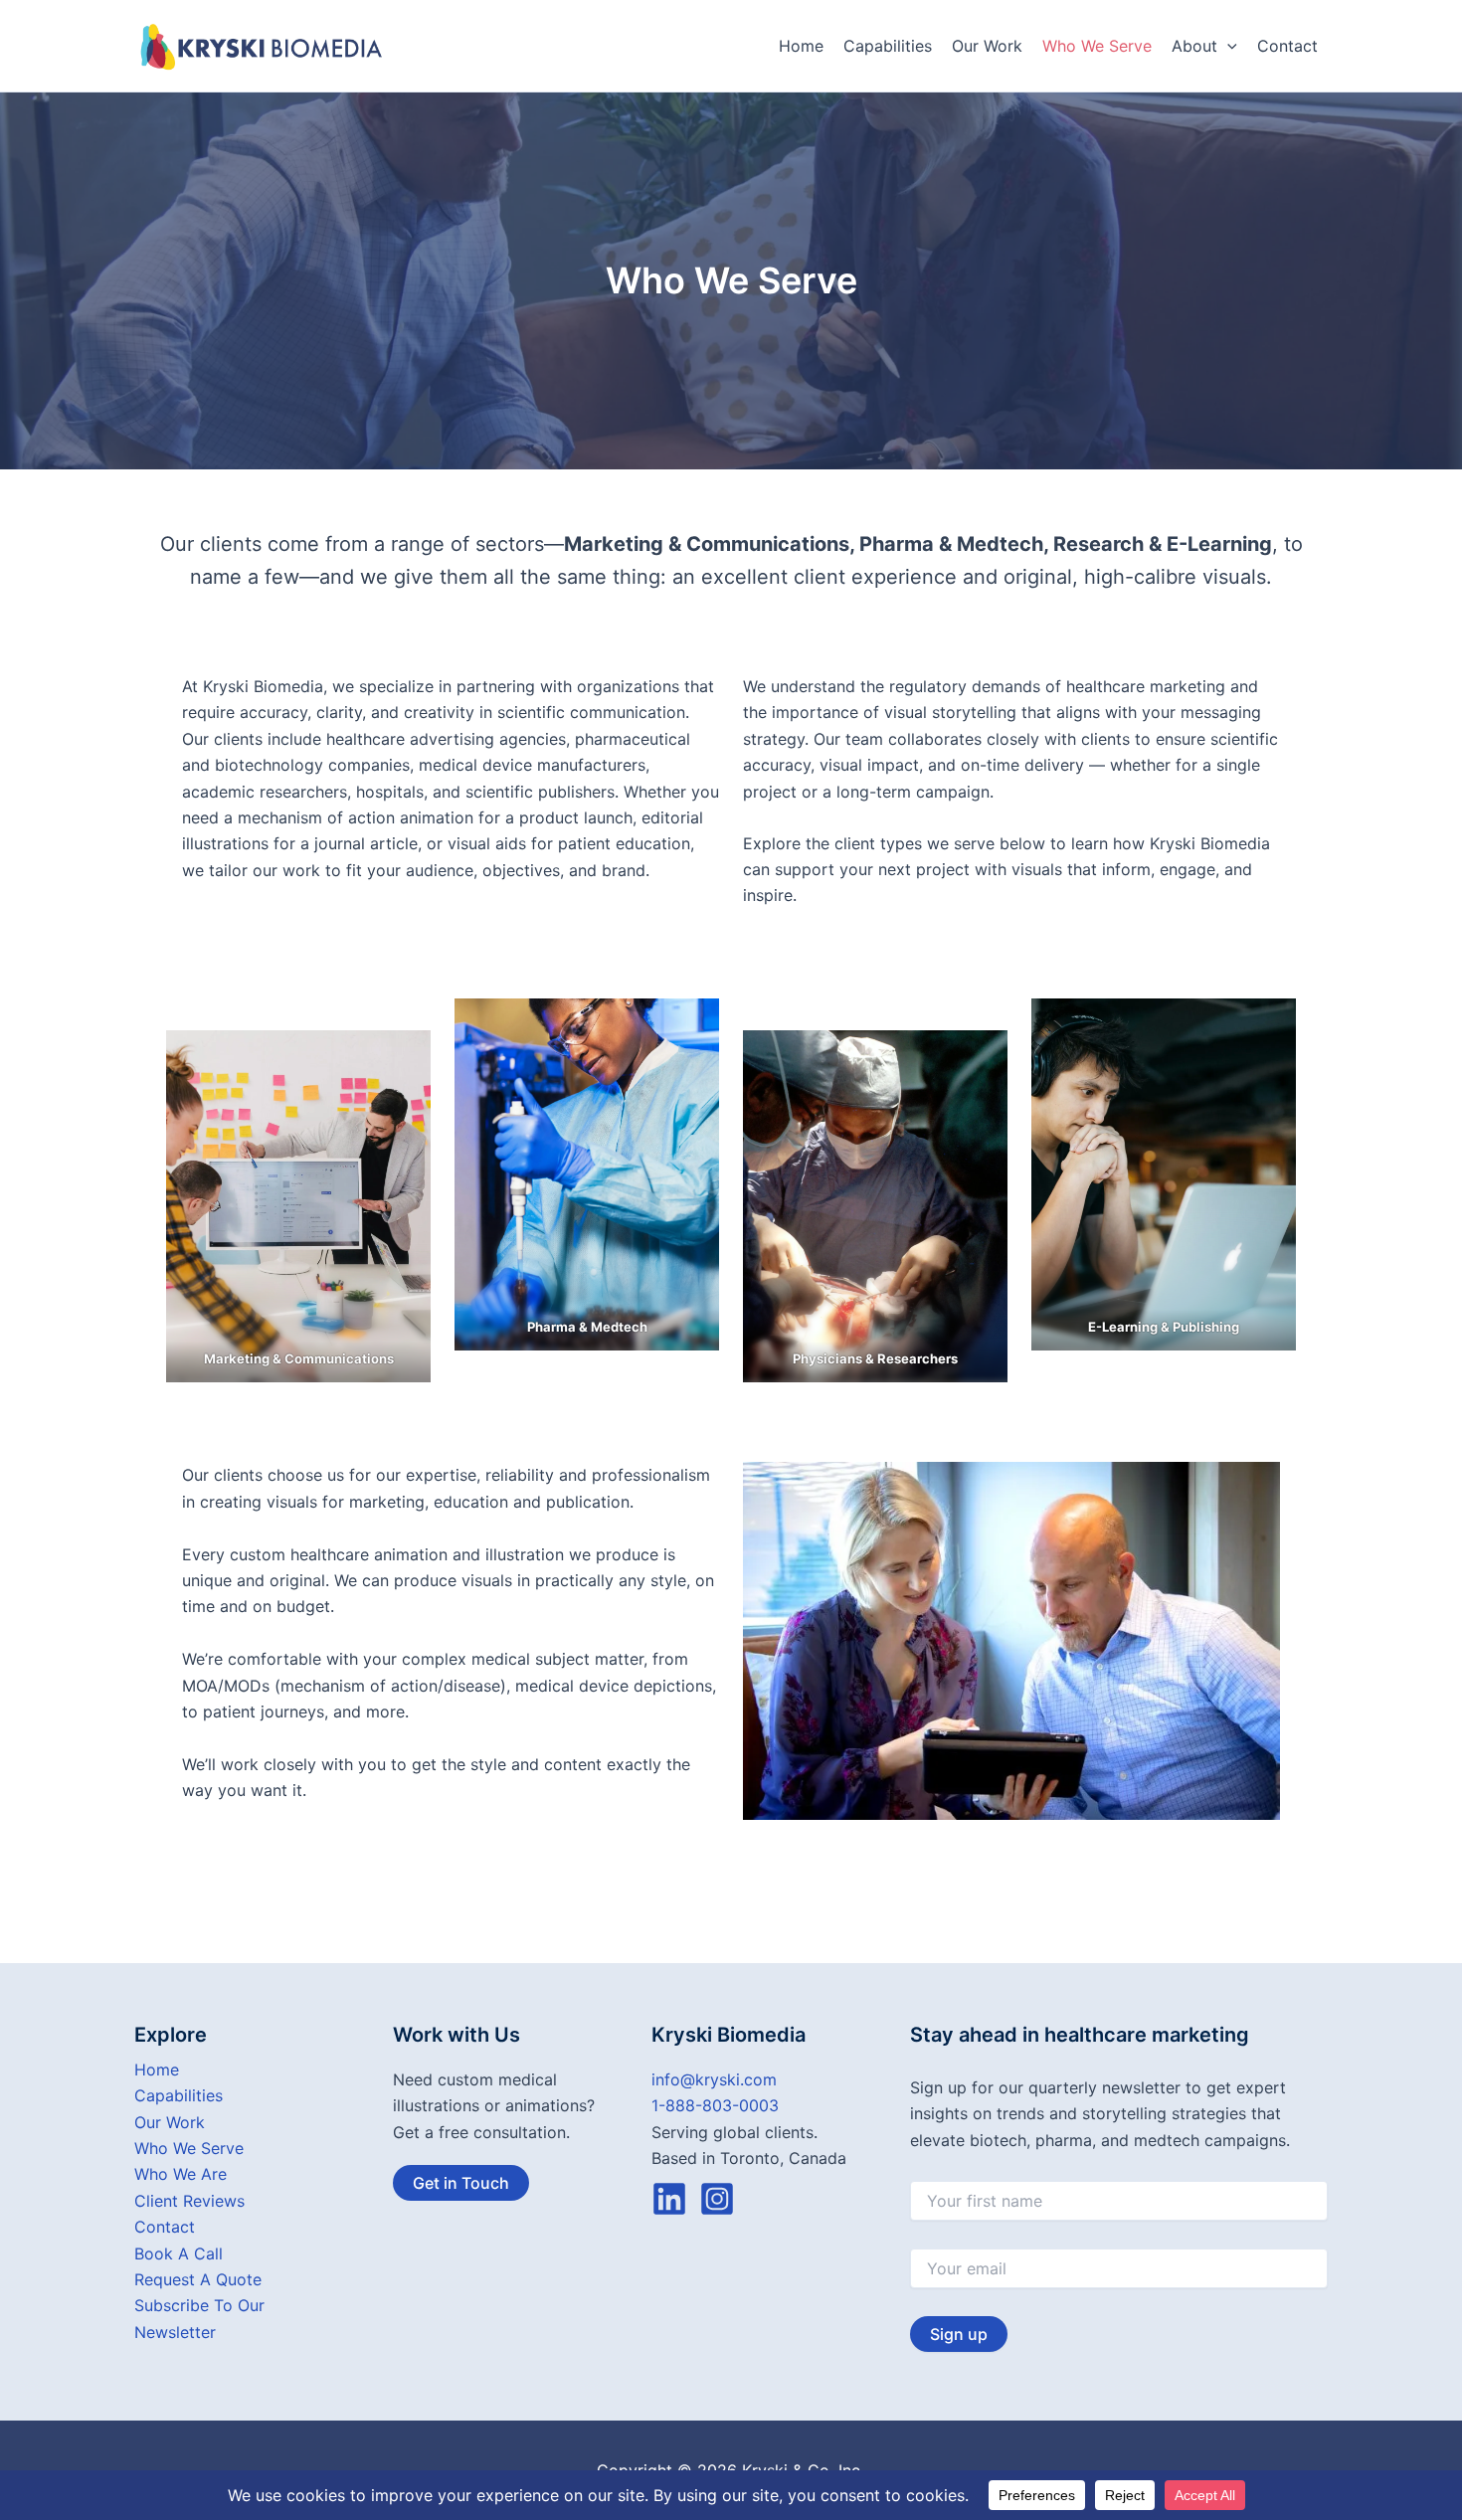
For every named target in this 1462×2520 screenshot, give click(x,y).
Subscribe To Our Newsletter (199, 2318)
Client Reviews (189, 2201)
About (1194, 46)
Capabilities (888, 46)
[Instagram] (717, 2199)
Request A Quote (198, 2279)
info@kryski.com (714, 2079)
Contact (1287, 46)
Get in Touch (461, 2183)
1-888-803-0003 (715, 2105)
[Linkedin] (669, 2199)
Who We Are (181, 2174)
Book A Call (179, 2253)
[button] (1227, 46)
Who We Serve (1097, 46)
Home (801, 46)
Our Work (987, 46)
